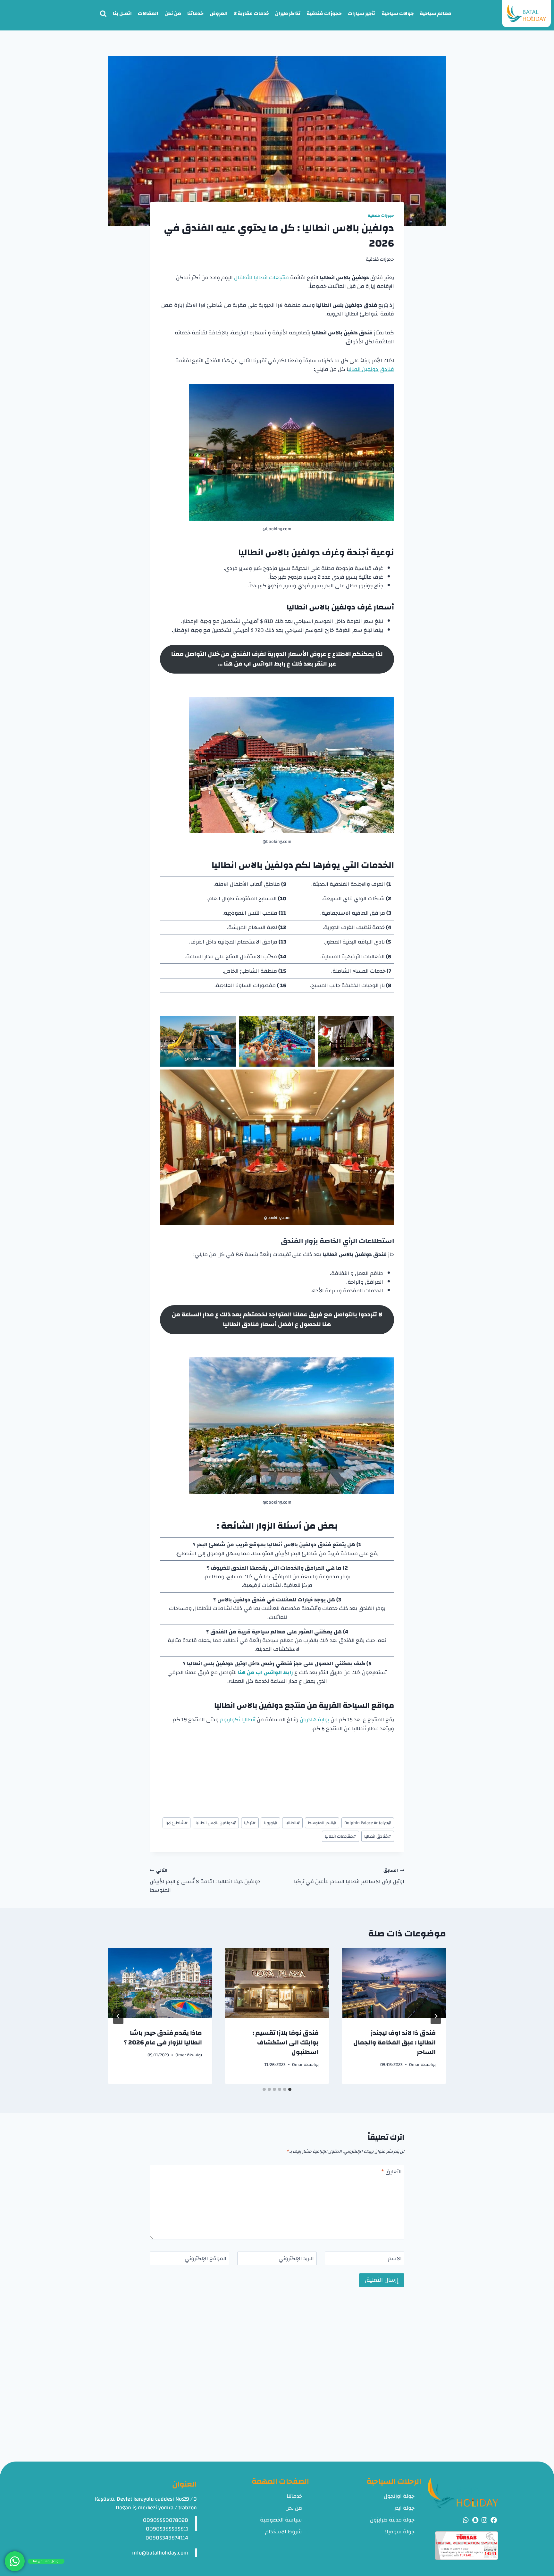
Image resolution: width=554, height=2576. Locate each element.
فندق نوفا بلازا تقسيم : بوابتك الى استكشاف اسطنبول (286, 2042)
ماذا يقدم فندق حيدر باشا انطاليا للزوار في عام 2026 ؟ (163, 2038)
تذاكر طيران (288, 13)
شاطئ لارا (176, 1823)
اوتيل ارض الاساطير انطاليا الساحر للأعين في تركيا (349, 1876)
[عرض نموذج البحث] (103, 14)
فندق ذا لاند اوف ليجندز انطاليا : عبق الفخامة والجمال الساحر (395, 2042)
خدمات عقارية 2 (251, 13)
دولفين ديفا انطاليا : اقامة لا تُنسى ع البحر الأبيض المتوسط (205, 1880)
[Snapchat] (475, 2520)
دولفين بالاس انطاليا (216, 1823)
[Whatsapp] (466, 2520)
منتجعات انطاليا (340, 1836)
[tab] (290, 2089)
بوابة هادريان (315, 1720)
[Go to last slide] (436, 2016)
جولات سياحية (398, 13)
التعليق (391, 2172)
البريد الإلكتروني (296, 2259)
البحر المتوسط (322, 1823)
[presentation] (394, 1983)
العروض (219, 13)
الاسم (395, 2259)
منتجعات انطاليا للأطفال (261, 277)
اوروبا (271, 1823)
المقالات (148, 13)
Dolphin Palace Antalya (368, 1823)
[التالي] (118, 2016)
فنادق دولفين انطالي (371, 369)
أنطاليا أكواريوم (238, 1720)
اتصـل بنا (122, 13)
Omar (414, 2064)
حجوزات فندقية (324, 13)
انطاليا (293, 1823)
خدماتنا (195, 13)
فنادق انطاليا (378, 1836)
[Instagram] (484, 2520)
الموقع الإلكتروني (206, 2259)
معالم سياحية (436, 13)
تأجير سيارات (361, 13)
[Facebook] (494, 2520)
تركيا (250, 1823)
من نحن (173, 13)
